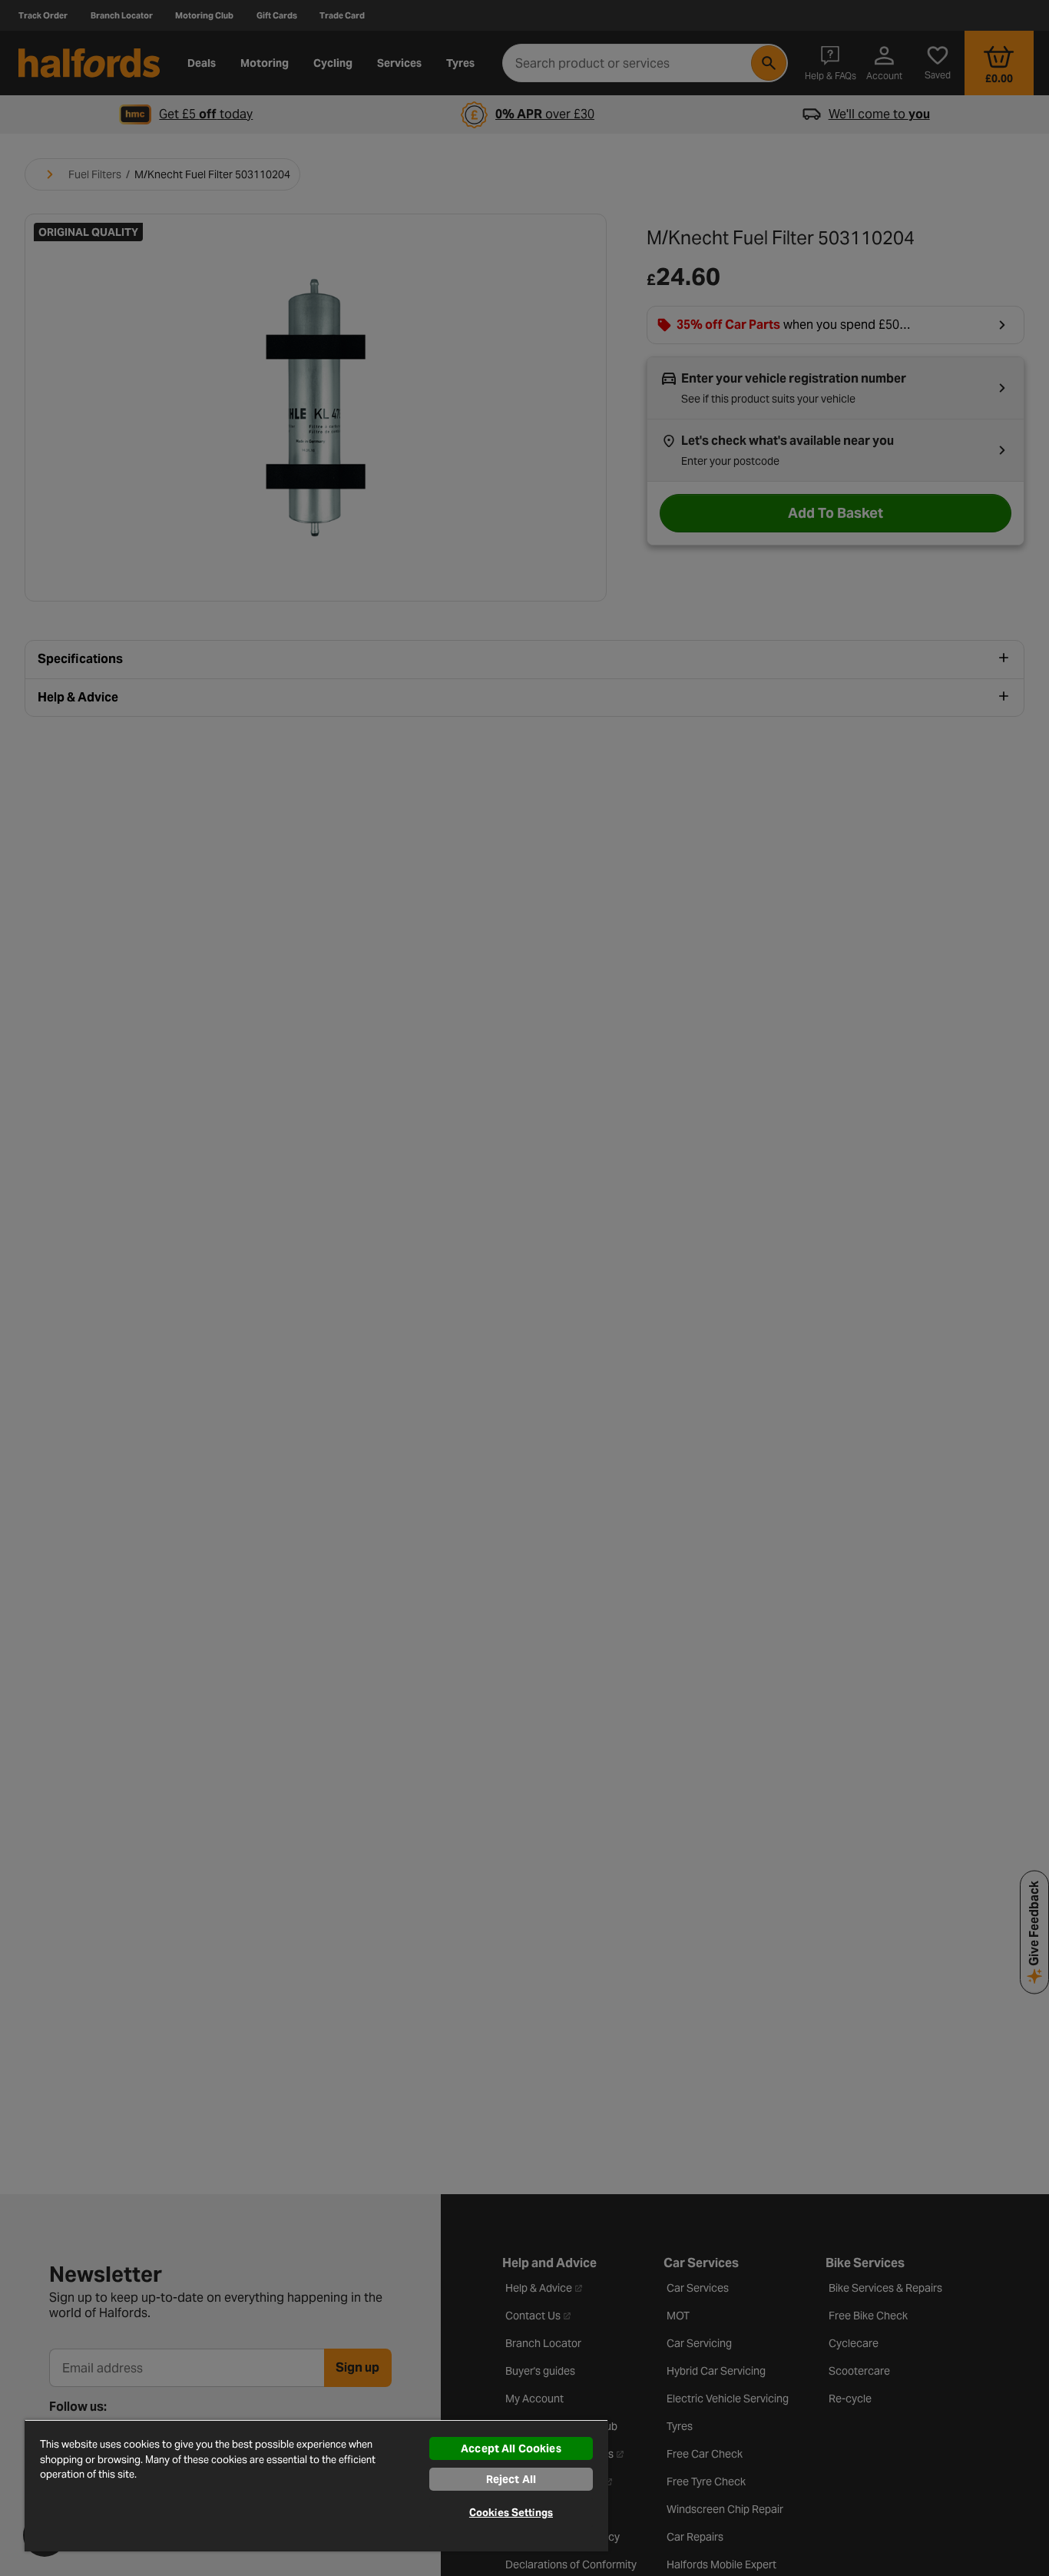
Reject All (511, 2479)
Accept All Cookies (511, 2448)
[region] (316, 2485)
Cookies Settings (511, 2513)
